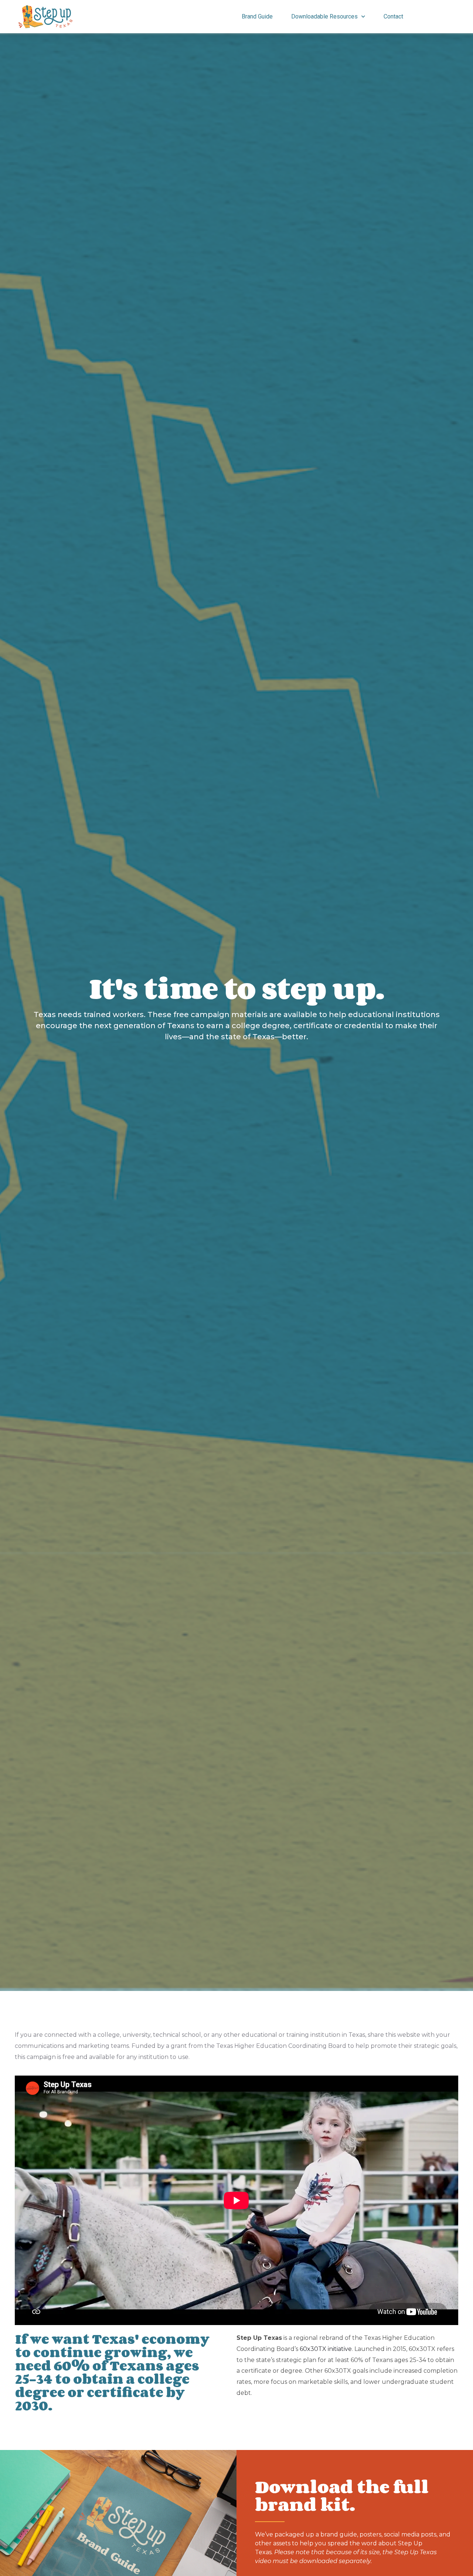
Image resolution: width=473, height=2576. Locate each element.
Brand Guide (257, 16)
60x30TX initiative (326, 2349)
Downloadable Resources (324, 16)
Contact (393, 16)
